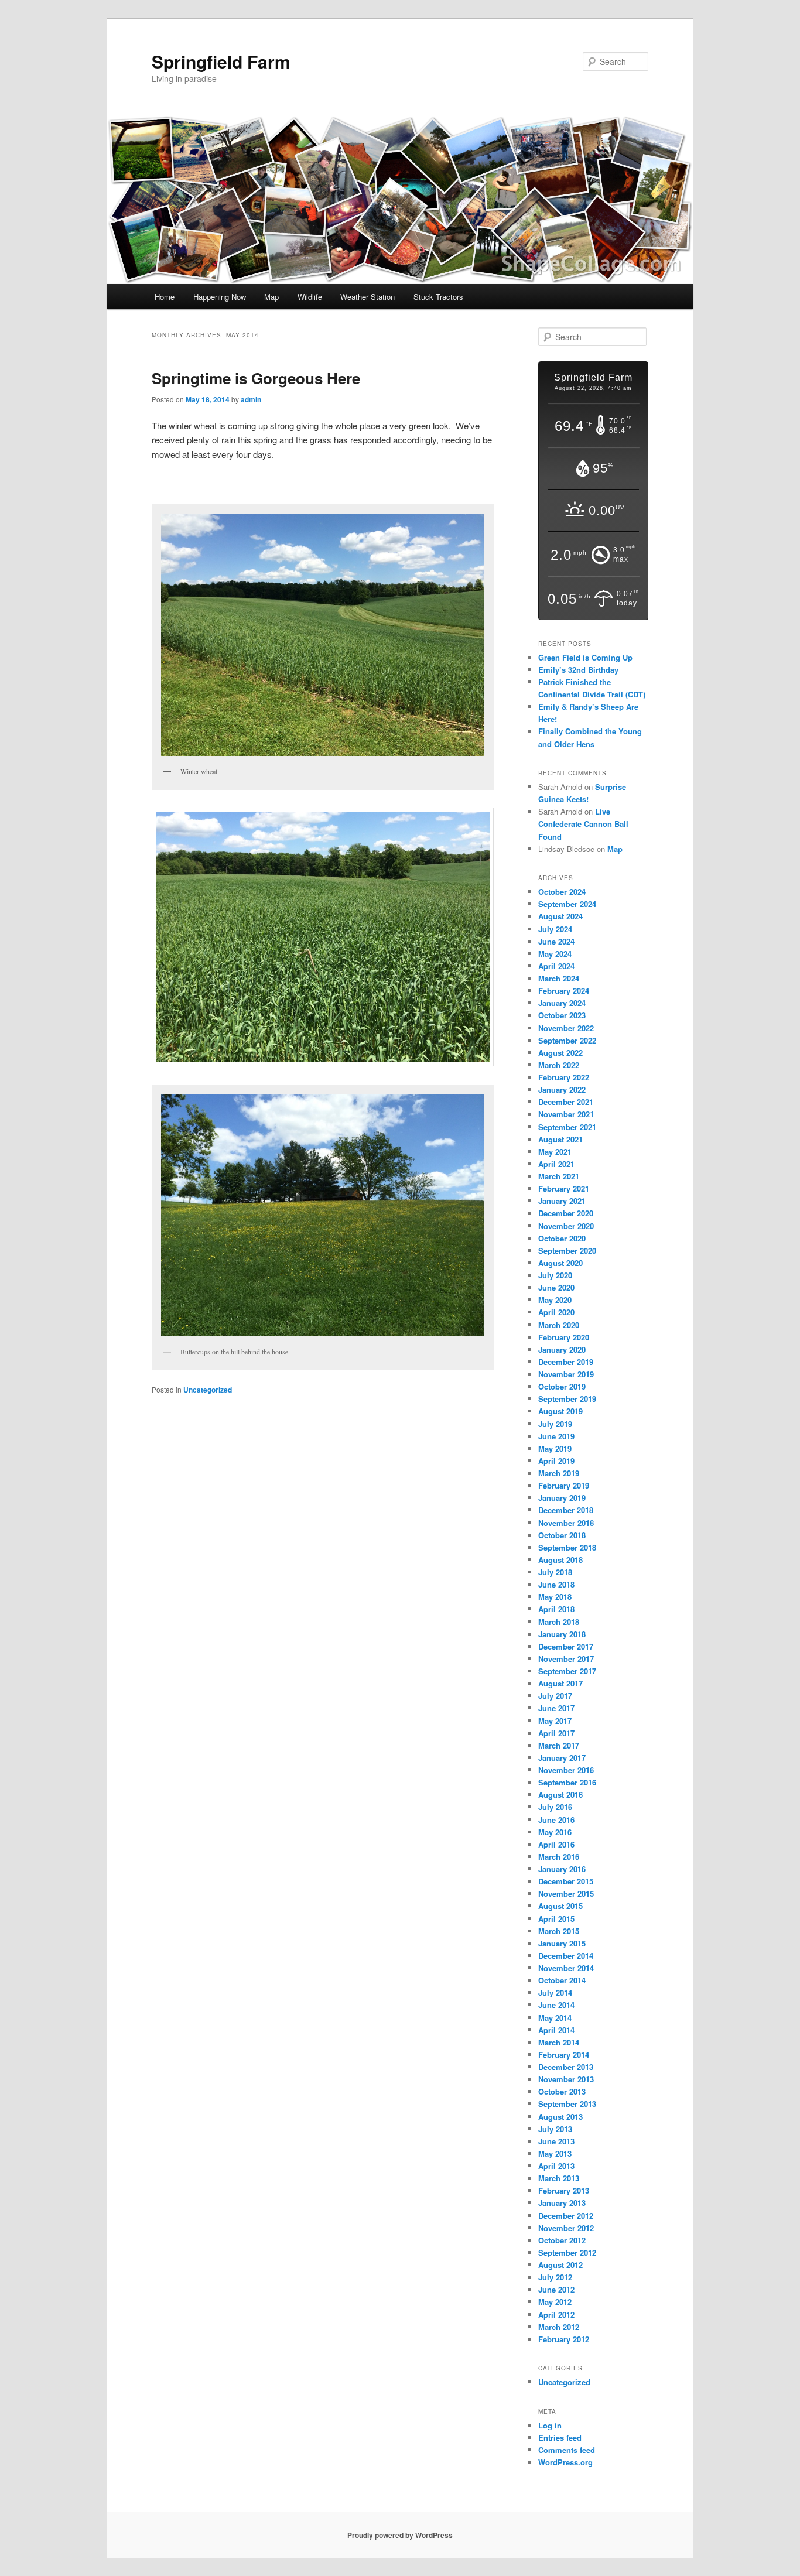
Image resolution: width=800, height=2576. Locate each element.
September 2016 (567, 1782)
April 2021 (556, 1164)
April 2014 (556, 2030)
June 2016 (556, 1820)
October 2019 (562, 1386)
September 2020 (567, 1251)
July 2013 (555, 2129)
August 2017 (560, 1683)
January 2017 (562, 1758)
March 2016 (559, 1857)
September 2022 (567, 1040)
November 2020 (566, 1226)
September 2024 (567, 904)
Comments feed (567, 2450)
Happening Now (220, 297)
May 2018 (555, 1597)
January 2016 (562, 1869)
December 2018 (566, 1510)
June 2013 (556, 2141)
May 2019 (555, 1448)
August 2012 (560, 2265)
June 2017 (556, 1708)
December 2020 (566, 1213)
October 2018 (562, 1535)
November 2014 (566, 1968)
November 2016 (566, 1770)
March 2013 (559, 2178)
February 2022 (564, 1077)
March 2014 (559, 2042)
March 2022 (559, 1065)
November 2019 (566, 1374)
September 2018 (567, 1547)
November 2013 (566, 2079)
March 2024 (559, 978)
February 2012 (564, 2339)
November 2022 (566, 1028)
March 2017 (559, 1745)
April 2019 (556, 1461)
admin (251, 399)
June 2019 (556, 1436)
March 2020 (559, 1325)
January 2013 (562, 2203)
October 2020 (562, 1238)
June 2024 (556, 941)
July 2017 (555, 1696)
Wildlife (310, 297)
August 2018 (560, 1560)
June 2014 (556, 2005)
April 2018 (556, 1609)
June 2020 (556, 1287)
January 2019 (562, 1498)
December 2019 (566, 1362)
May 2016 (555, 1832)
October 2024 (562, 892)
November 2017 (566, 1659)
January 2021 (562, 1201)
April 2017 (556, 1733)
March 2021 (559, 1176)
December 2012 (566, 2216)
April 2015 (556, 1919)
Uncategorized (208, 1390)
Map (271, 297)
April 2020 (556, 1312)
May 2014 (555, 2018)
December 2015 (566, 1881)
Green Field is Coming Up (585, 657)
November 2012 (566, 2228)
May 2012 (555, 2302)
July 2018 (555, 1572)
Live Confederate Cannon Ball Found (583, 824)
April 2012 (556, 2315)
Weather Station (367, 297)
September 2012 (567, 2252)
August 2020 (560, 1263)
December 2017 (566, 1646)
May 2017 (555, 1721)
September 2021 (567, 1127)
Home (165, 297)
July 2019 (555, 1424)
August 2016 (560, 1795)
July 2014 (555, 1992)
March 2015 (559, 1931)
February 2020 (564, 1337)
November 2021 (566, 1114)
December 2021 (566, 1102)
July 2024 (555, 929)
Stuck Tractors (438, 297)
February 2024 (564, 991)
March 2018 (559, 1622)
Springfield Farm (221, 61)
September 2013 (567, 2104)
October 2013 (562, 2091)
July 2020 (555, 1275)
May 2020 (555, 1300)
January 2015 (562, 1943)
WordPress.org (565, 2462)
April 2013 (556, 2166)
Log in (550, 2425)
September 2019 (567, 1399)
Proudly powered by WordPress (400, 2535)
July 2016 (555, 1807)
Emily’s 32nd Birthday (578, 670)
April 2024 (556, 966)
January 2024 (562, 1003)
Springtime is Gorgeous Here (256, 378)
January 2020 (562, 1349)
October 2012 (562, 2240)
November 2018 (566, 1523)
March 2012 (559, 2327)
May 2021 (555, 1152)
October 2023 (562, 1015)
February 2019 (564, 1485)
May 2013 (555, 2153)
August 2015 (560, 1906)
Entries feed (560, 2438)
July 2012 (555, 2277)
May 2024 (555, 954)
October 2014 (562, 1980)
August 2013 (560, 2117)
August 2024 (560, 916)
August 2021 (560, 1139)
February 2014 (564, 2055)
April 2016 (556, 1844)
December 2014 (566, 1956)
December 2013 (566, 2067)
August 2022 (560, 1053)
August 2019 (560, 1411)
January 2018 (562, 1634)
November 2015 (566, 1893)
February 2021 (564, 1188)
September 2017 (567, 1671)
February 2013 (564, 2190)
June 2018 (556, 1584)
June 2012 (556, 2289)
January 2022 (562, 1089)
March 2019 (559, 1473)
